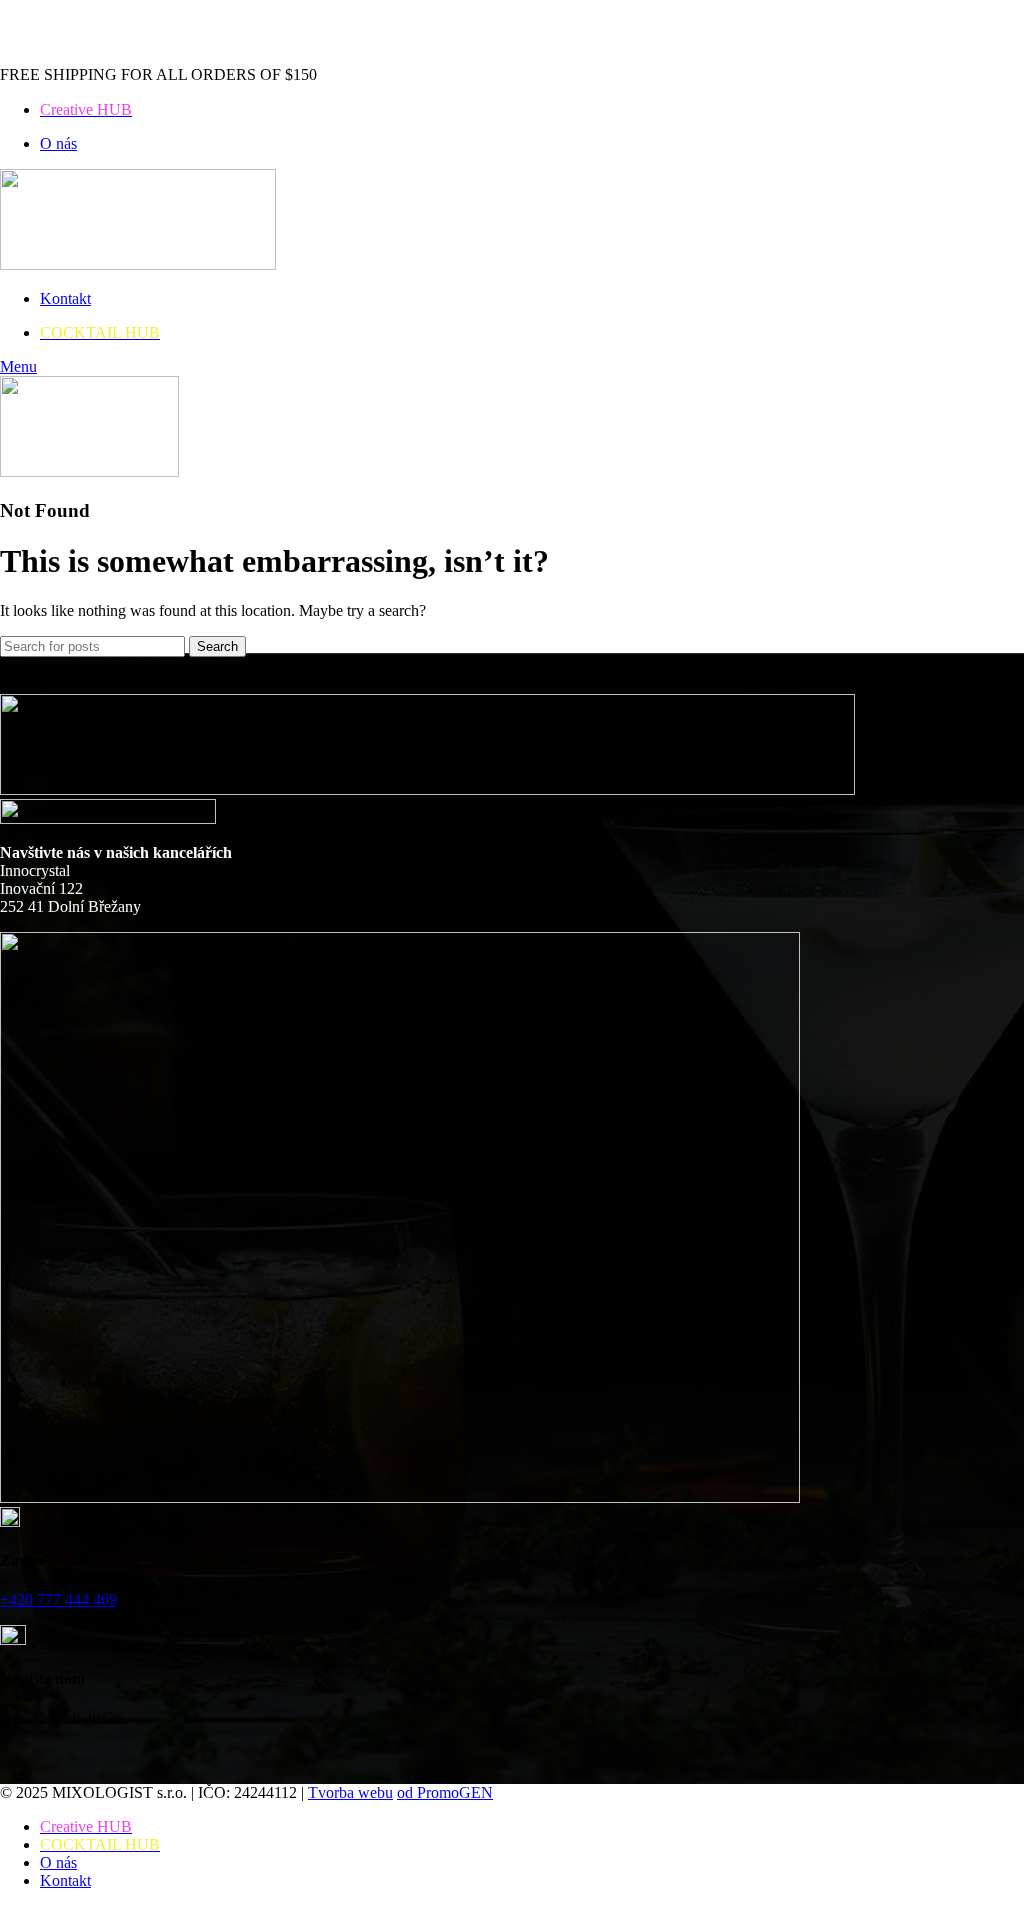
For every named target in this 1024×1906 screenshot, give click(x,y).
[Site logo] (138, 264)
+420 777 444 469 (58, 1599)
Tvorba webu (350, 1792)
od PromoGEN (445, 1792)
